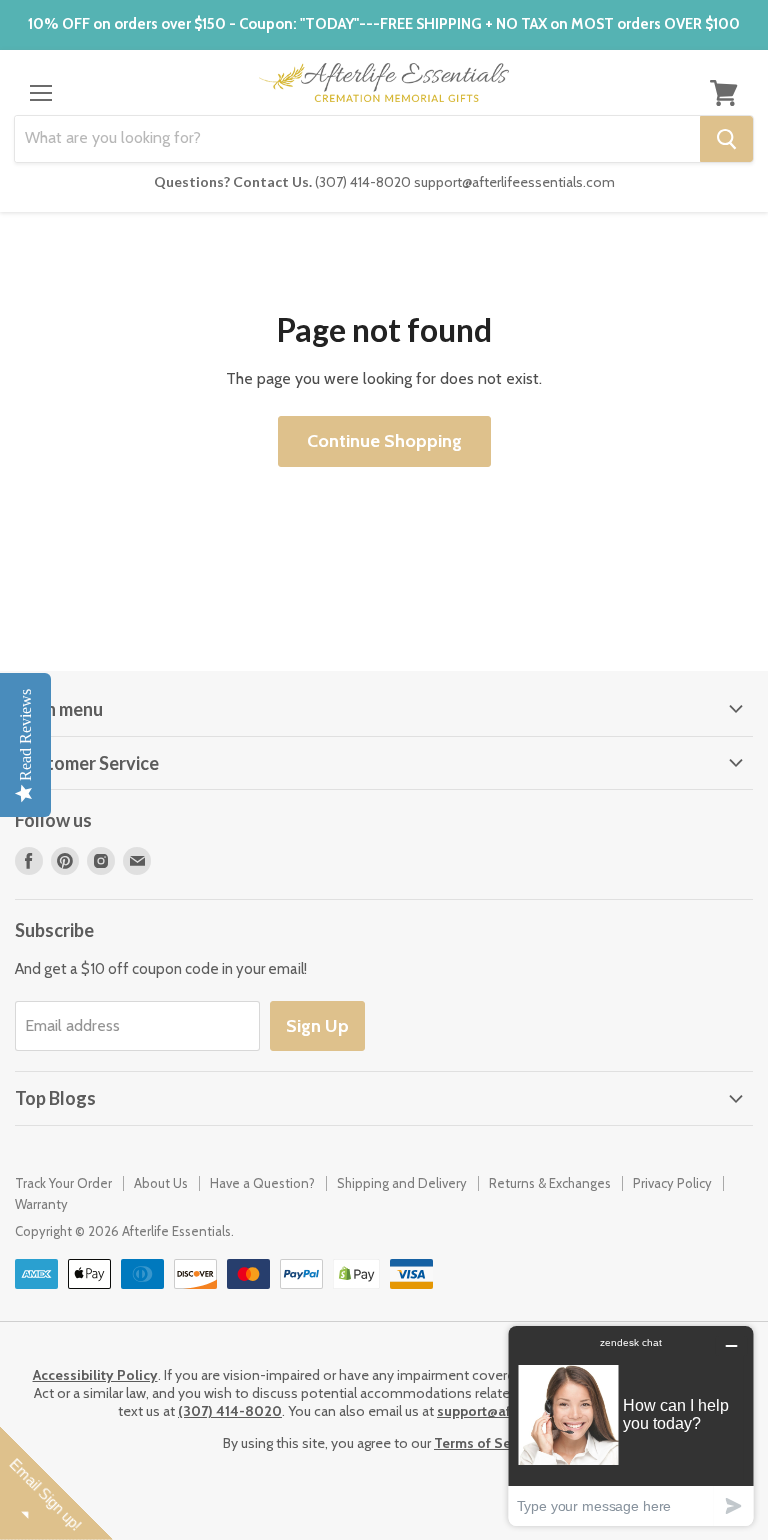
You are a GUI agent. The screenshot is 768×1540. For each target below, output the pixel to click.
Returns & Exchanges (550, 1183)
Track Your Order (63, 1183)
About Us (161, 1183)
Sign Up (317, 1026)
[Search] (726, 139)
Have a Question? (262, 1183)
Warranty (41, 1204)
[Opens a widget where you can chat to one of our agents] (631, 1425)
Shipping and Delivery (402, 1183)
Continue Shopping (384, 441)
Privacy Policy (672, 1183)
